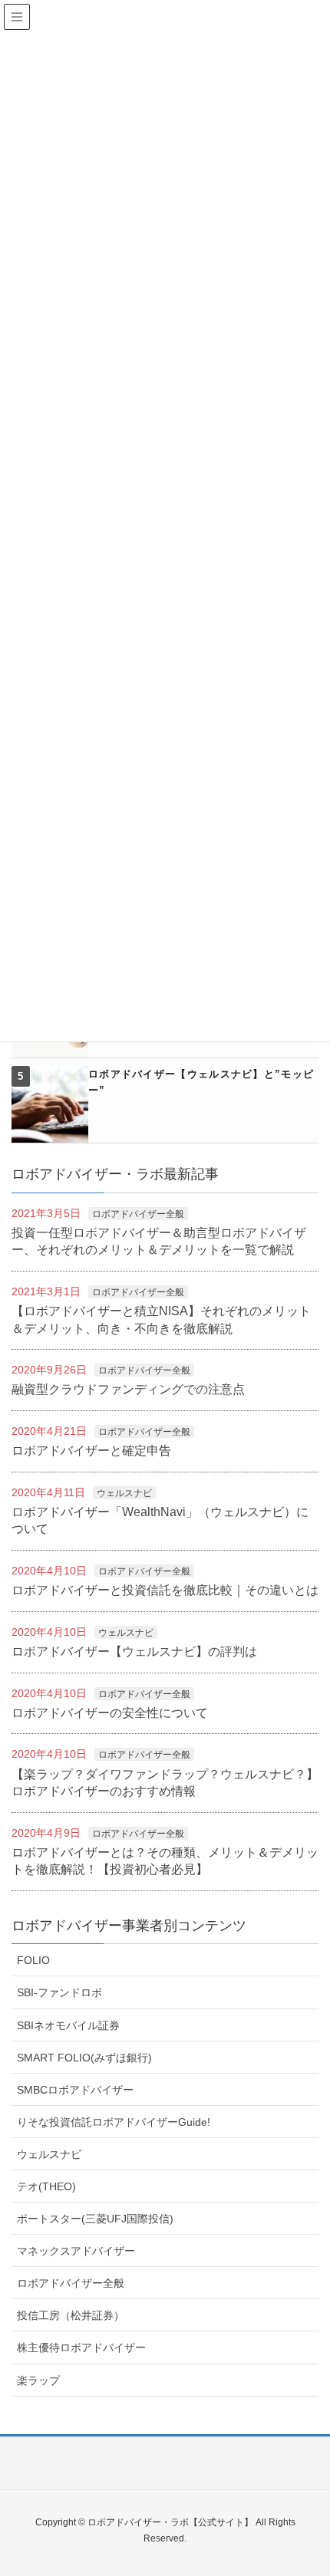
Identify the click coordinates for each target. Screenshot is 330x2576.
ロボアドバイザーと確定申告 (91, 1451)
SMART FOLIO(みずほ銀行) (84, 2058)
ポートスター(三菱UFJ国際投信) (95, 2219)
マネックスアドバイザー (76, 2251)
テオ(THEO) (46, 2186)
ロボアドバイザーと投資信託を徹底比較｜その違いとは (165, 1590)
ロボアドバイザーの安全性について (110, 1713)
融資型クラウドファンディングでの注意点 (128, 1389)
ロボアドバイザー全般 (138, 1214)
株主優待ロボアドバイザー (81, 2347)
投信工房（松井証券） (71, 2315)
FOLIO (33, 1960)
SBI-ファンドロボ (59, 1992)
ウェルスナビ (124, 1493)
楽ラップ (38, 2380)
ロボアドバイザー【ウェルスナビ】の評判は (134, 1652)
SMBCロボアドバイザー (75, 2090)
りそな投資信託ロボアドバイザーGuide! (114, 2122)
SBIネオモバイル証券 (68, 2025)
